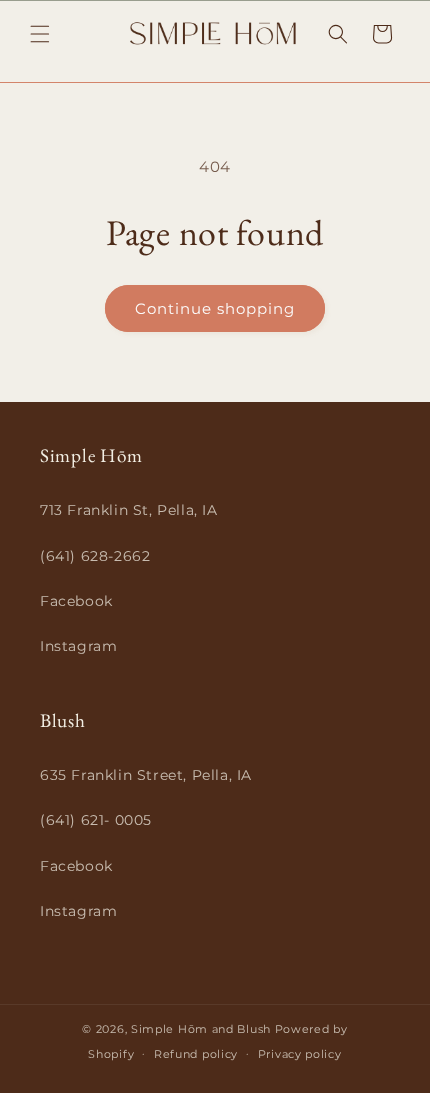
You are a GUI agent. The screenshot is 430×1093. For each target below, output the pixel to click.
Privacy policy (300, 1054)
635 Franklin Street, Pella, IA (146, 775)
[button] (40, 34)
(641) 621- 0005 (96, 820)
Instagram (78, 646)
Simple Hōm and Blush (201, 1029)
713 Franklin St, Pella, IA (129, 510)
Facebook (76, 601)
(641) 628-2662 (95, 556)
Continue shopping (215, 308)
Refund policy (196, 1054)
